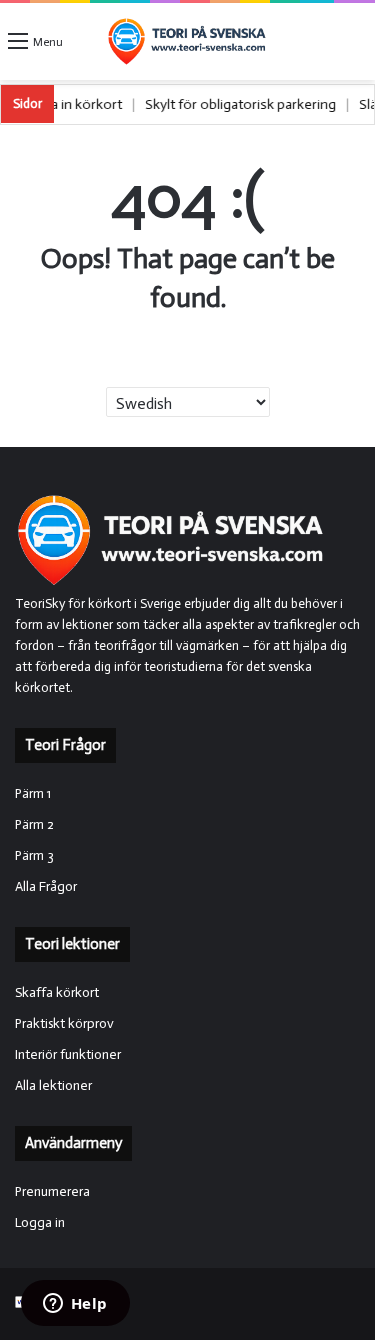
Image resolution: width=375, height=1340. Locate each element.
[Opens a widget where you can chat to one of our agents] (75, 1305)
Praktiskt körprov (64, 1023)
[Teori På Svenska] (188, 41)
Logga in (40, 1222)
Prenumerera (52, 1191)
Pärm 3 (34, 855)
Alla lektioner (53, 1085)
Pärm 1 (33, 793)
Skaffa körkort (57, 992)
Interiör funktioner (68, 1054)
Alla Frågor (46, 886)
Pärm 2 (34, 824)
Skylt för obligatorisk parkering (251, 104)
